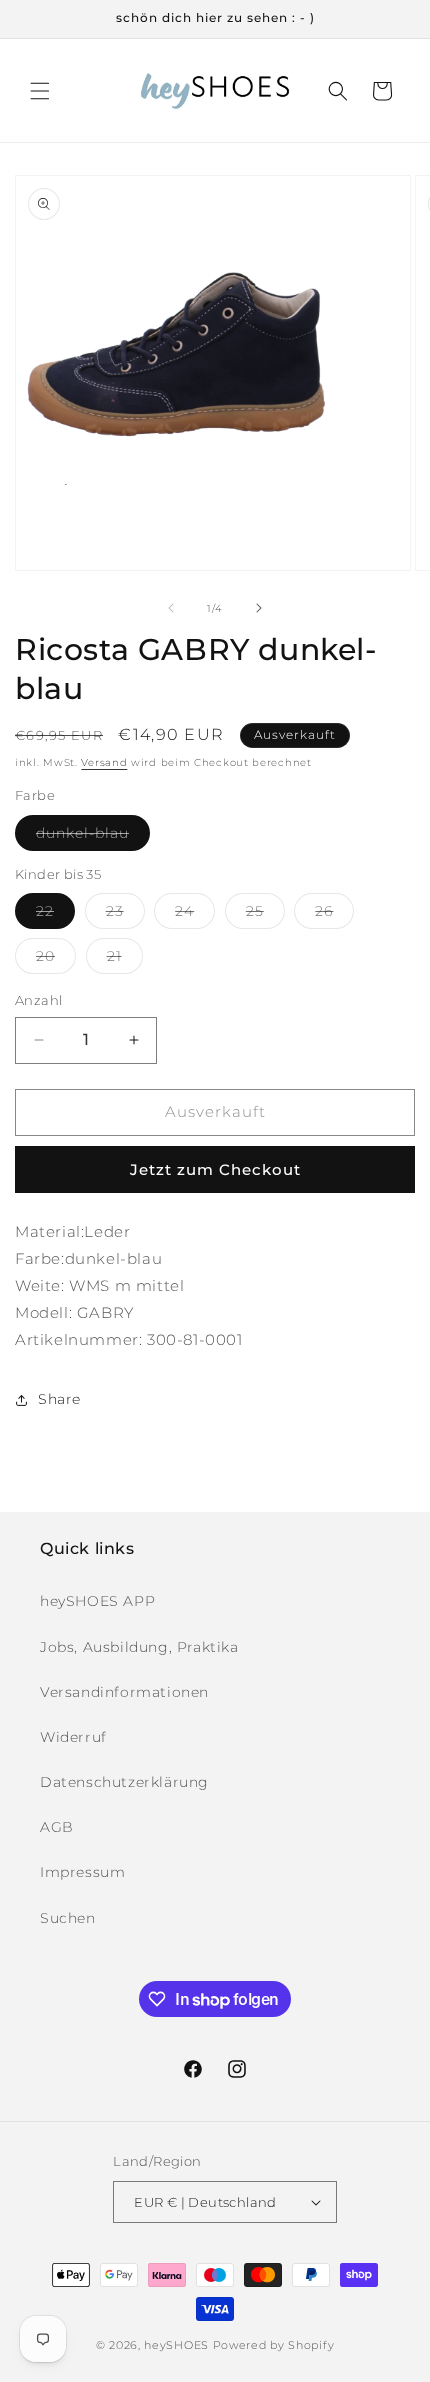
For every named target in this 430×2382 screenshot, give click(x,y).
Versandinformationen (124, 1692)
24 (195, 915)
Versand (104, 762)
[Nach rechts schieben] (259, 608)
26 (334, 915)
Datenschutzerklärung (124, 1782)
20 (56, 960)
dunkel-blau (93, 837)
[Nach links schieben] (171, 608)
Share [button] (59, 1399)
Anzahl (38, 1000)
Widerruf (73, 1737)
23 (125, 915)
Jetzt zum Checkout (215, 1169)
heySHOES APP (97, 1601)
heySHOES (176, 2345)
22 (55, 915)
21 (125, 960)
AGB (57, 1827)
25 (265, 915)
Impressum (82, 1872)
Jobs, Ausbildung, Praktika (139, 1647)
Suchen (68, 1918)
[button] (40, 91)
